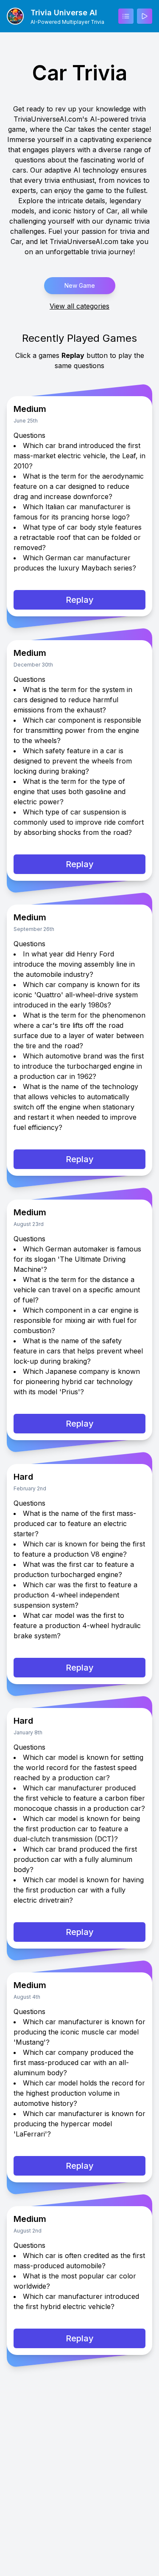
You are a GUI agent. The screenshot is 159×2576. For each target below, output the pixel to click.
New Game (80, 285)
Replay (80, 600)
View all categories (79, 306)
